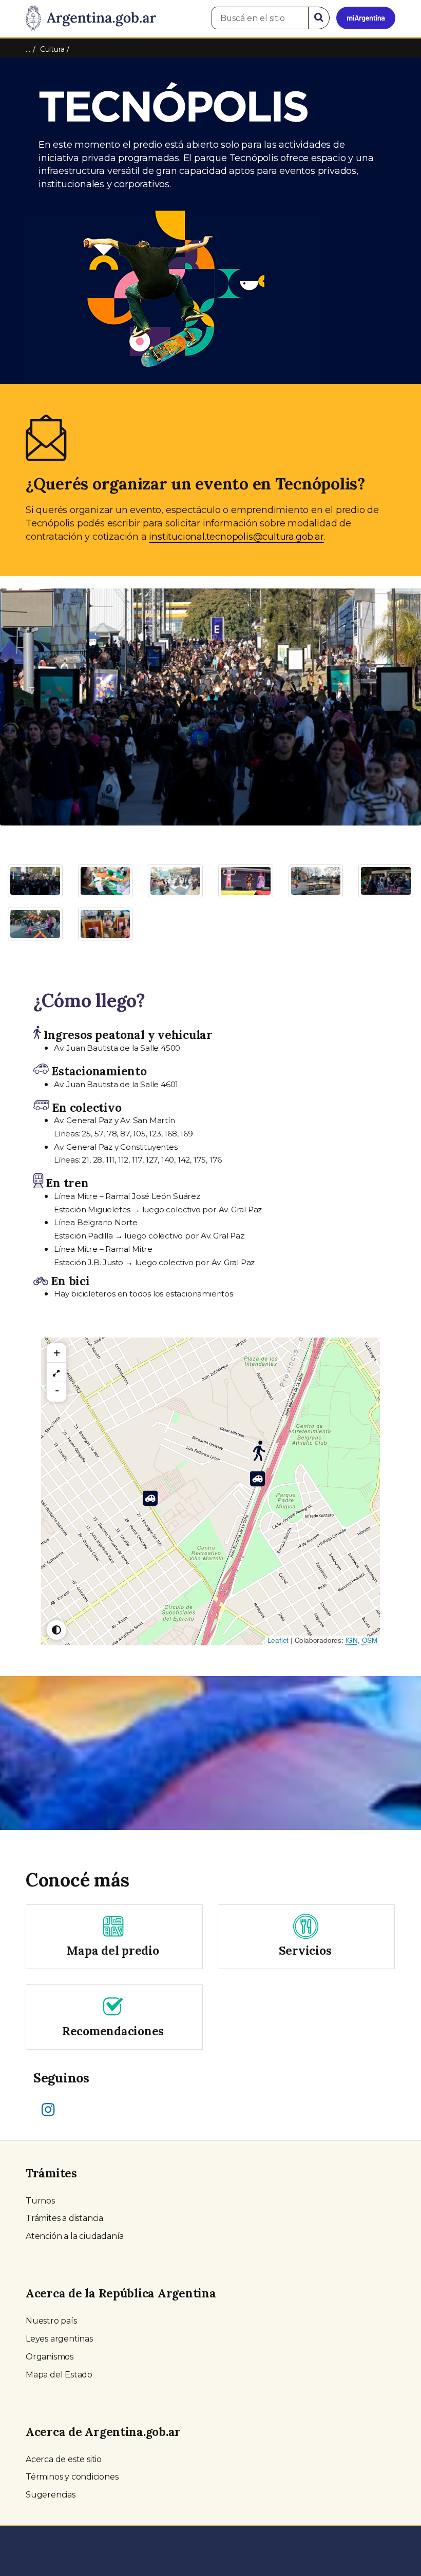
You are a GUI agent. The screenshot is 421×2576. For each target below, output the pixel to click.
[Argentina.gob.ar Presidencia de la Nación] (91, 18)
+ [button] (57, 1353)
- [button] (57, 1390)
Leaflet (278, 1640)
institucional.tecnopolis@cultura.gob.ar (236, 537)
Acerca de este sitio (64, 2459)
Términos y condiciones (72, 2477)
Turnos (40, 2201)
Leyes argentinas (59, 2339)
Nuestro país (51, 2321)
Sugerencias (51, 2495)
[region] (56, 1372)
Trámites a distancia (64, 2218)
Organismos (50, 2357)
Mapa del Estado (59, 2375)
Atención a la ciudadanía (75, 2236)
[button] (32, 697)
